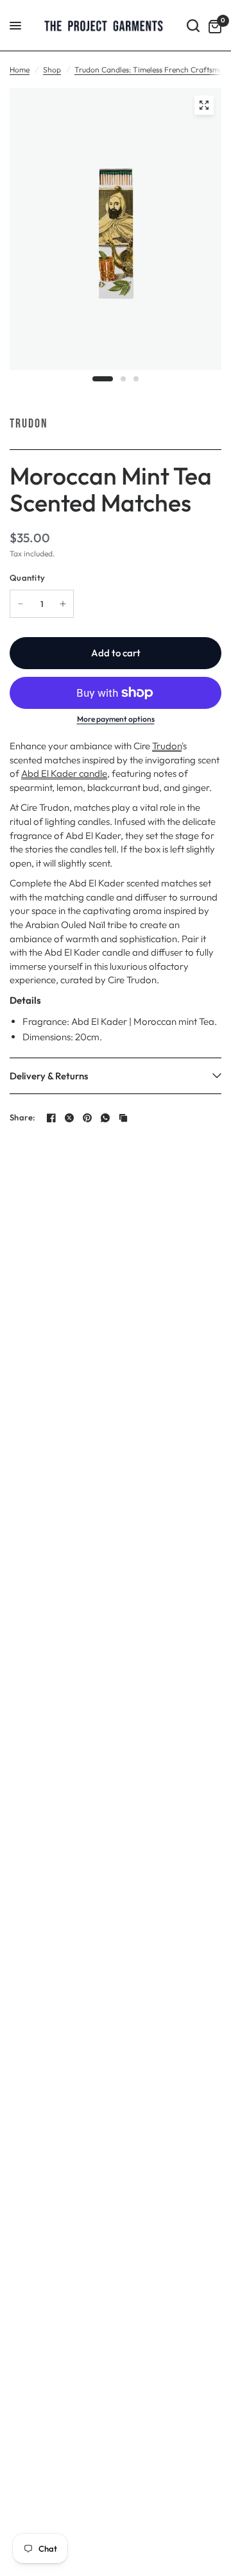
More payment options (116, 719)
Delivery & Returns (49, 1076)
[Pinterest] (87, 1118)
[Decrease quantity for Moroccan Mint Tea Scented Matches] (21, 604)
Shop (52, 70)
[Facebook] (51, 1118)
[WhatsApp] (105, 1118)
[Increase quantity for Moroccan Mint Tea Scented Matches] (63, 604)
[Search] (193, 26)
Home (20, 70)
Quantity (27, 578)
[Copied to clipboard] (123, 1118)
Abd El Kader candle (64, 773)
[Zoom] (204, 105)
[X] (69, 1118)
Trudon (29, 424)
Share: (23, 1118)
